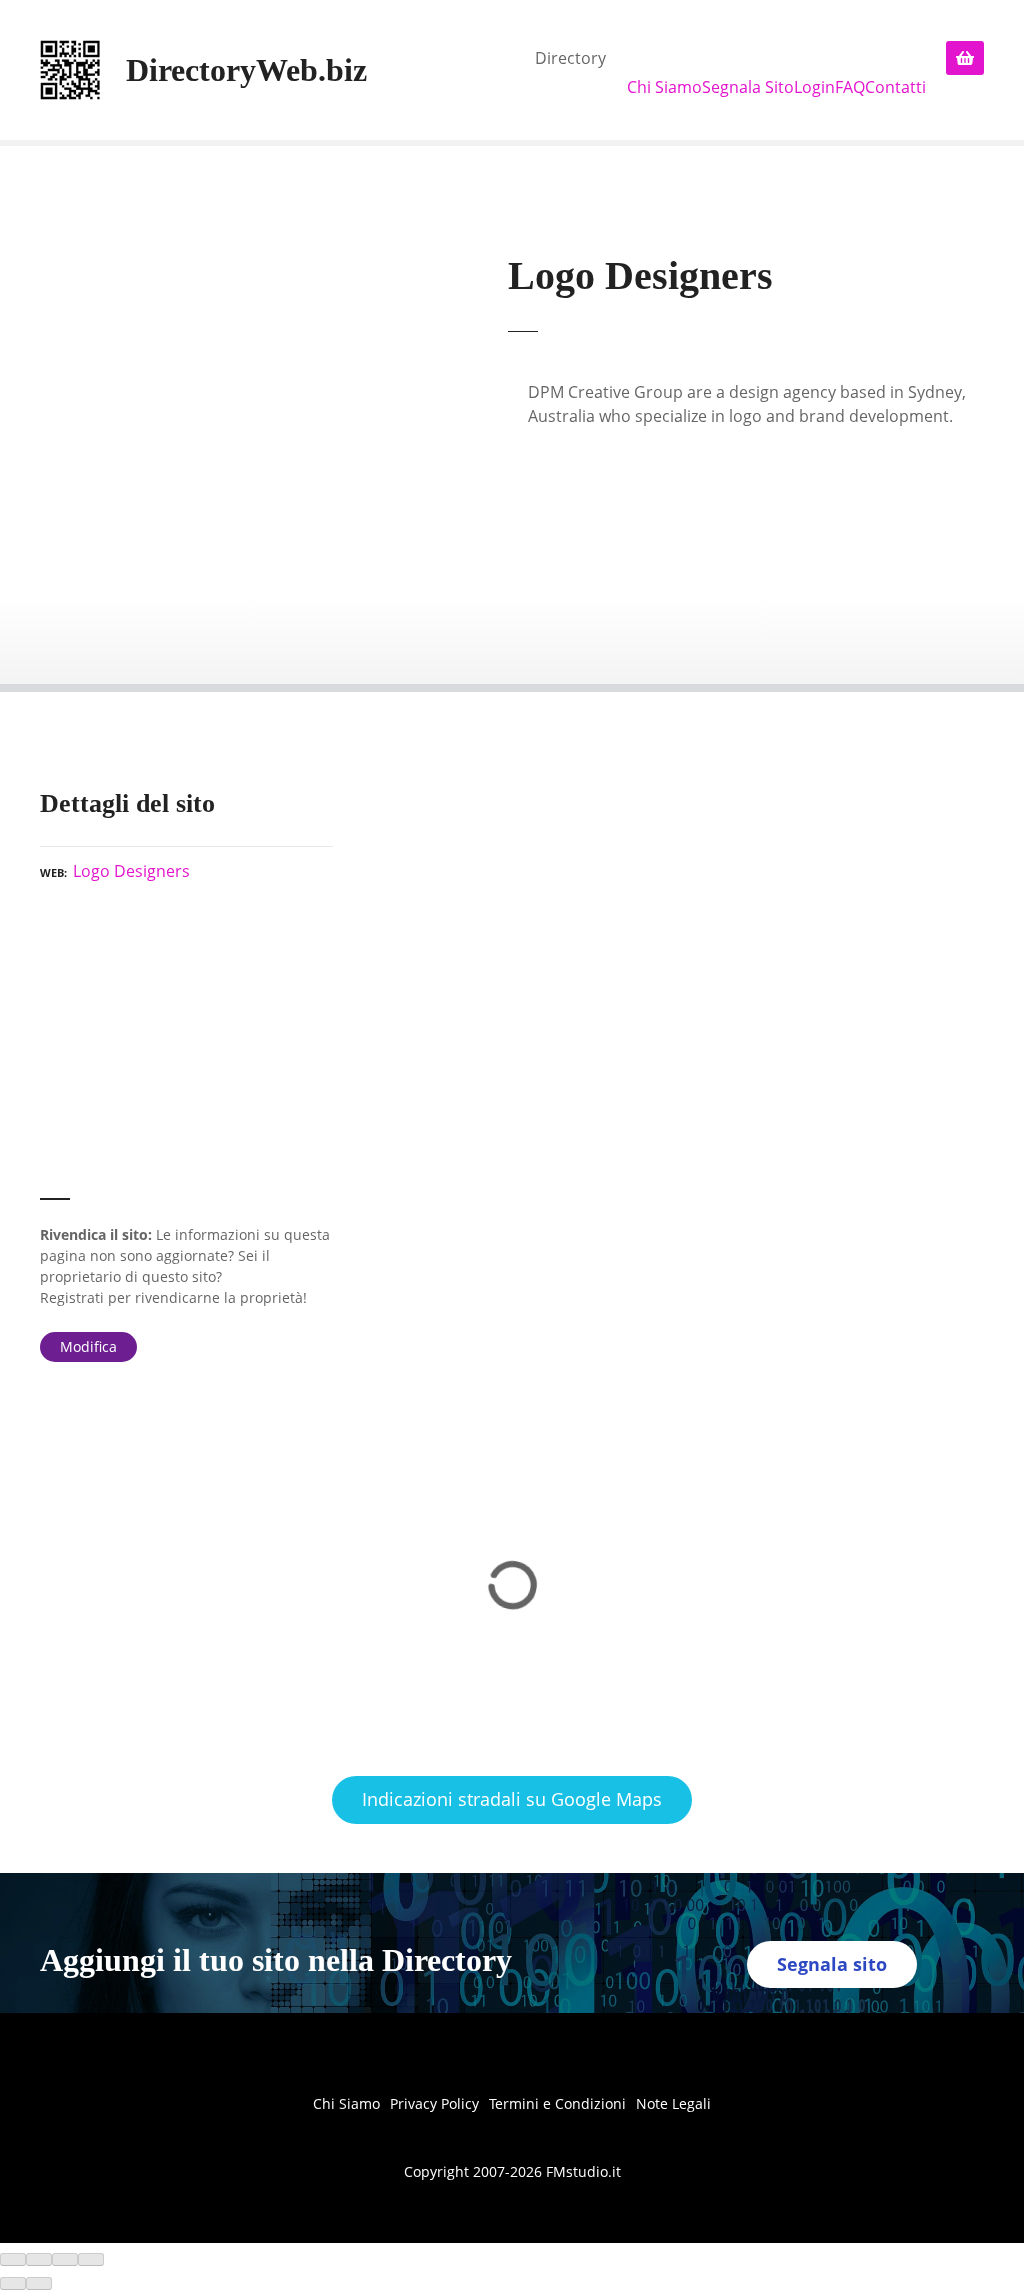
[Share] (39, 2260)
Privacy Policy (434, 2103)
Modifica (88, 1346)
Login (814, 87)
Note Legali (673, 2103)
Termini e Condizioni (557, 2103)
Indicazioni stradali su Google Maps (512, 1799)
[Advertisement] (186, 1049)
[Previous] (13, 2284)
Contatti (895, 87)
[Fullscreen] (65, 2260)
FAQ (850, 87)
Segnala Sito (748, 87)
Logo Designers (131, 871)
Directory (570, 58)
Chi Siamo (664, 87)
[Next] (39, 2284)
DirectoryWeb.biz (246, 70)
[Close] (13, 2260)
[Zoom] (91, 2260)
